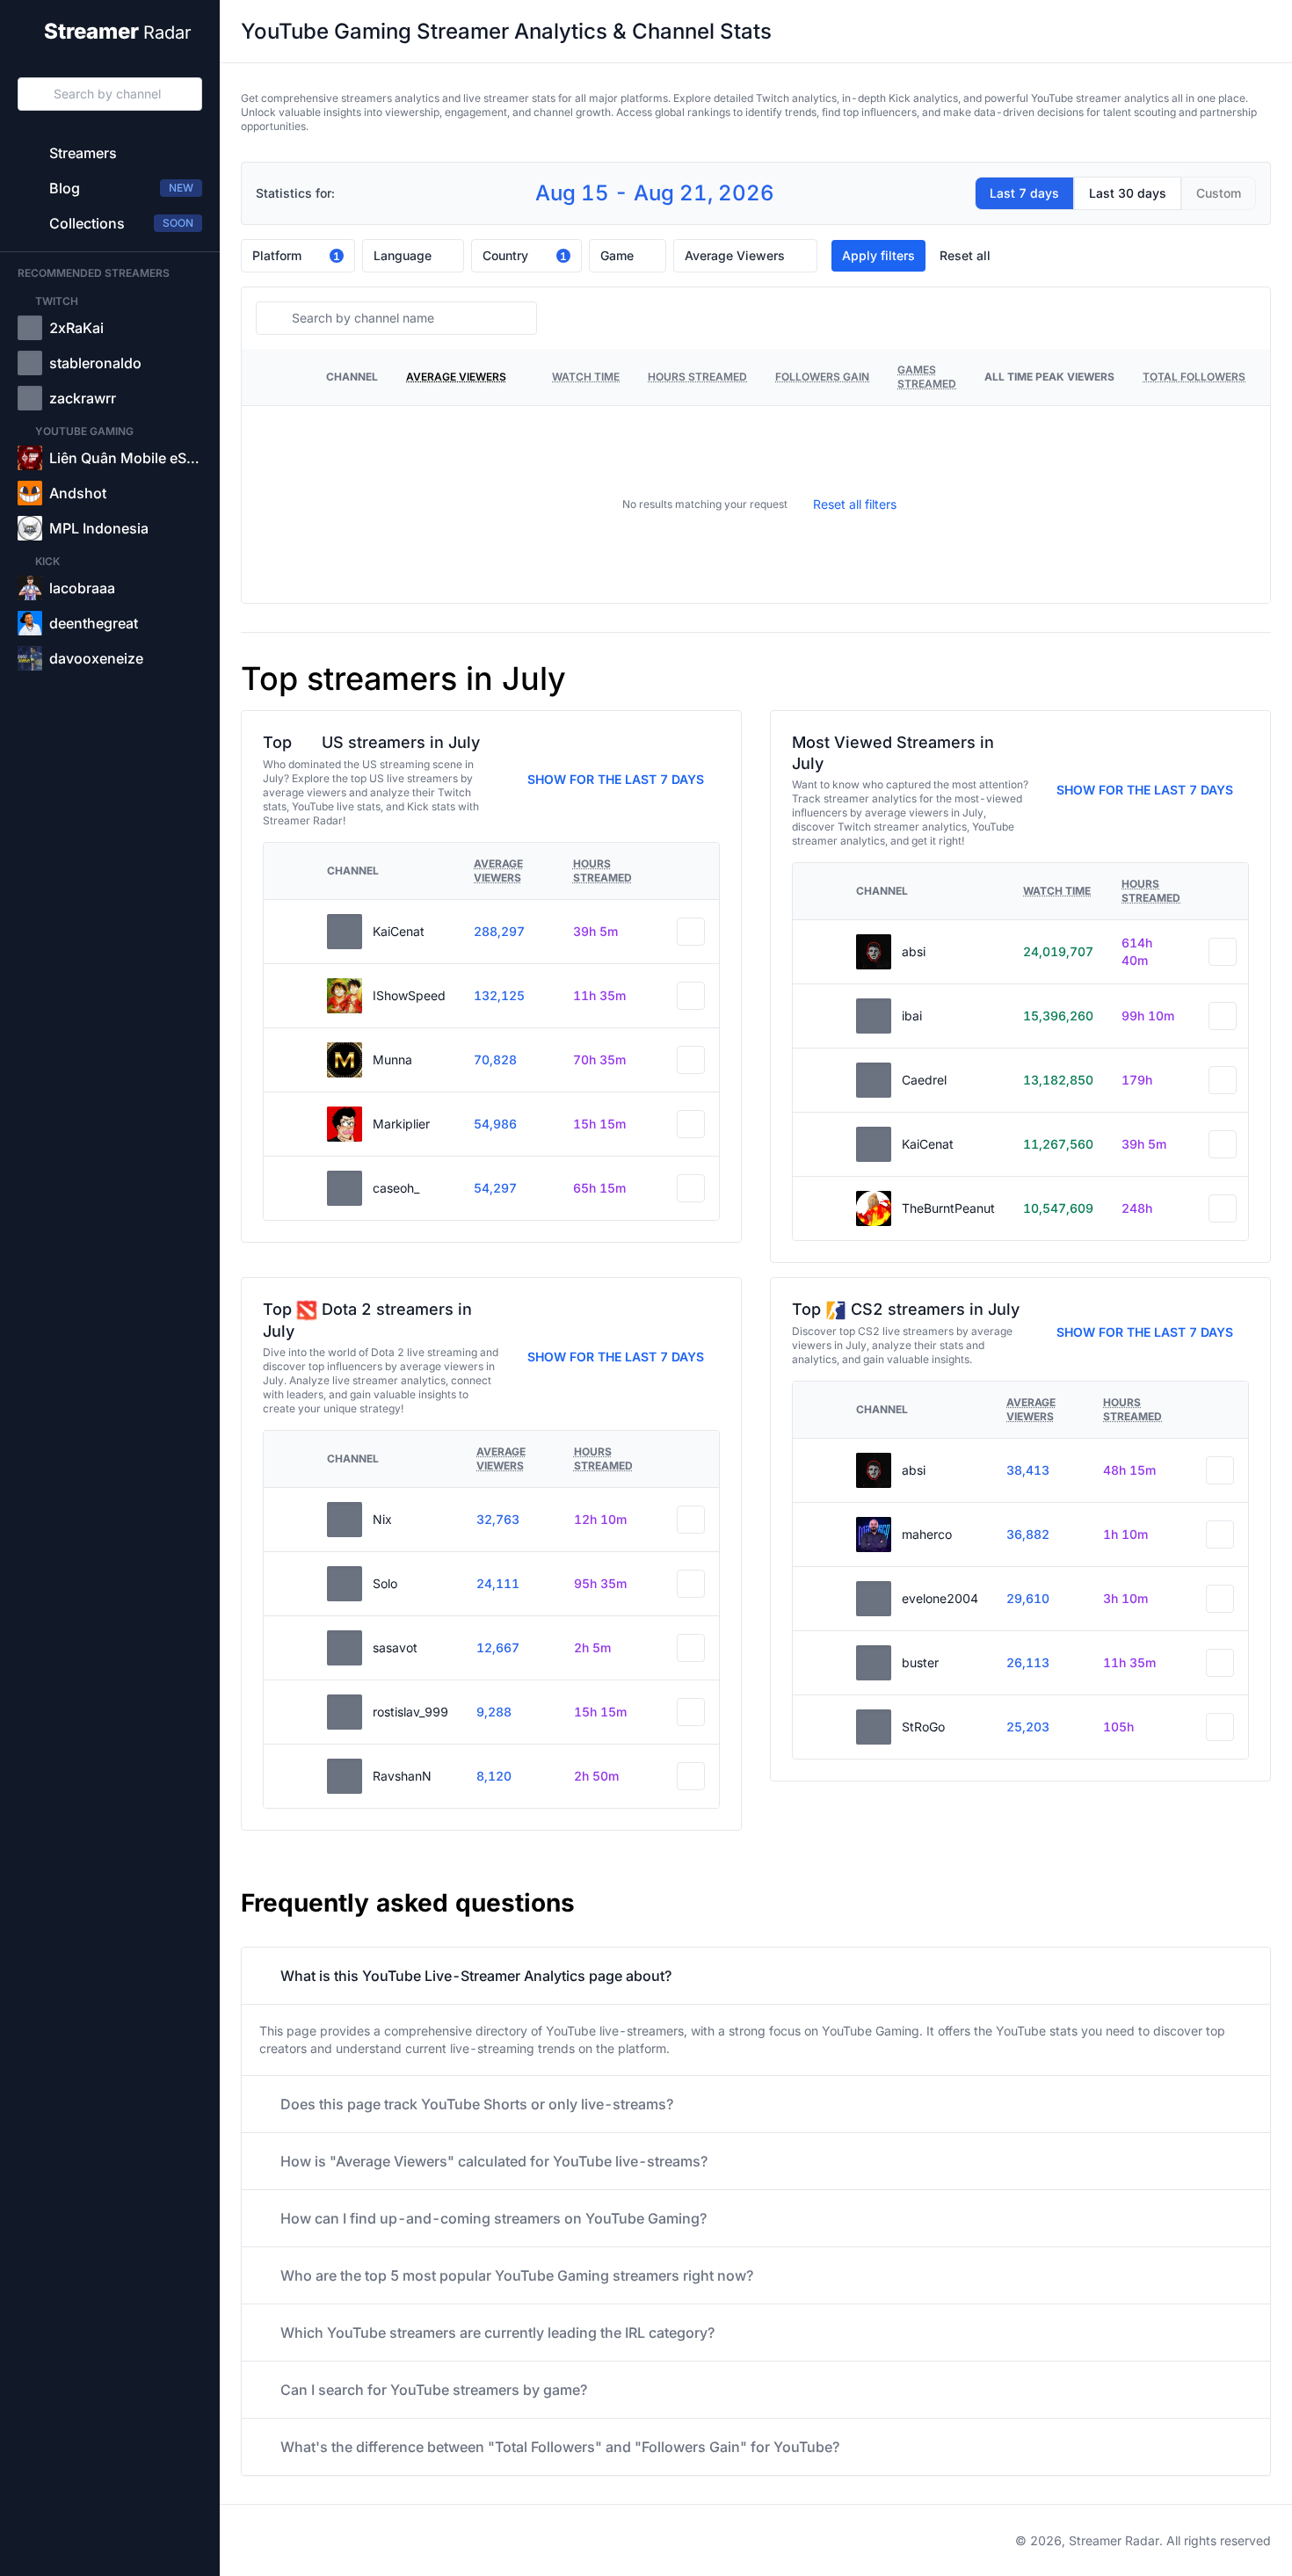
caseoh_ (396, 1188)
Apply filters (878, 255)
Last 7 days (1024, 193)
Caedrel (924, 1080)
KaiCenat (399, 931)
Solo (385, 1583)
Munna (392, 1059)
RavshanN (402, 1776)
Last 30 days (1128, 193)
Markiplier (401, 1124)
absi (914, 951)
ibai (912, 1016)
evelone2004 (940, 1598)
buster (920, 1662)
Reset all (965, 255)
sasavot (395, 1647)
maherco (927, 1534)
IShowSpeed (409, 995)
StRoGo (923, 1727)
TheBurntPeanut (948, 1208)
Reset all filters (855, 504)
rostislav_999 (410, 1712)
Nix (382, 1519)
